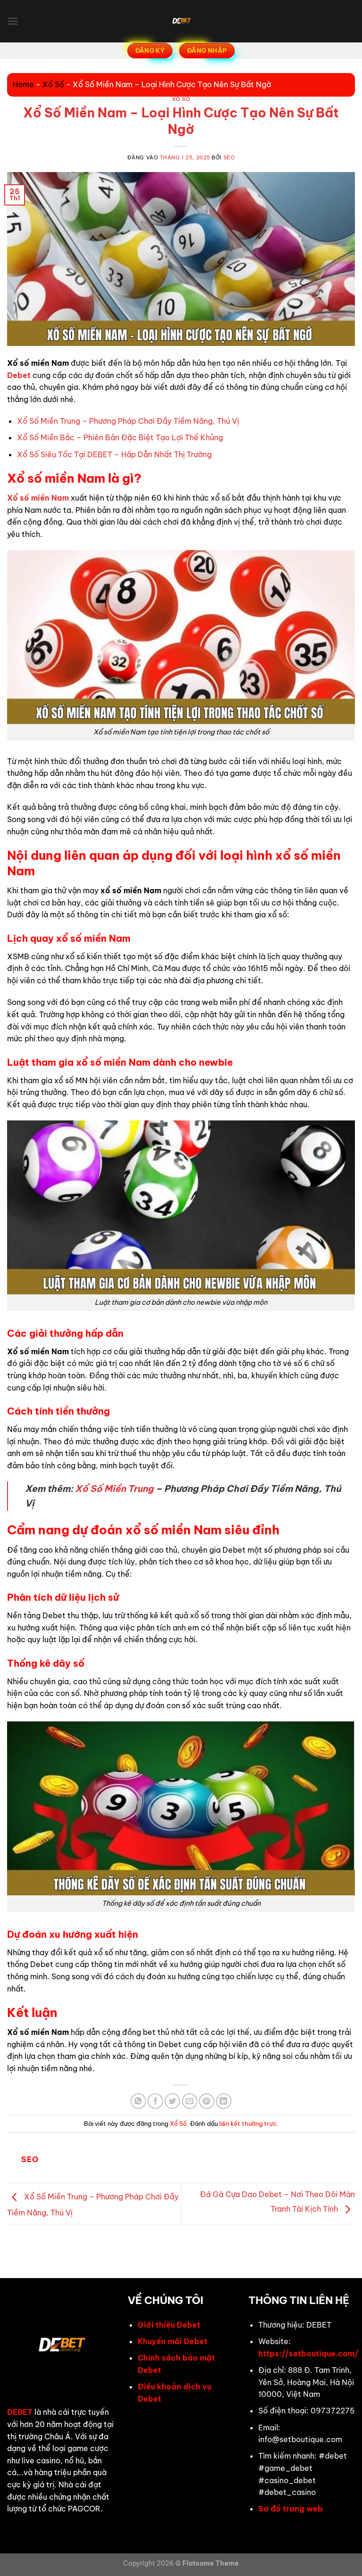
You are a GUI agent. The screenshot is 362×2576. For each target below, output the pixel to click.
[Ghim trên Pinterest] (207, 2101)
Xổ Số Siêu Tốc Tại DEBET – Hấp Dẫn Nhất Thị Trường (114, 454)
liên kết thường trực (248, 2123)
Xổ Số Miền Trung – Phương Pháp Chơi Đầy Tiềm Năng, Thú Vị (128, 421)
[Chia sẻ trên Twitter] (172, 2101)
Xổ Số (53, 84)
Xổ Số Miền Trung (114, 1489)
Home (23, 84)
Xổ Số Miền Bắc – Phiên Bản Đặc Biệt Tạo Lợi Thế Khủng (120, 437)
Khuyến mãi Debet (173, 2341)
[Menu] (13, 21)
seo (229, 157)
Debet (19, 375)
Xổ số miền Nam (38, 498)
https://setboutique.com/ (309, 2354)
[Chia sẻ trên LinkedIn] (224, 2101)
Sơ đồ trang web (291, 2509)
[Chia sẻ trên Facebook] (155, 2101)
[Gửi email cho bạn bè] (190, 2101)
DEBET (20, 2412)
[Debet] (181, 21)
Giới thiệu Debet (169, 2325)
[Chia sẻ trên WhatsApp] (138, 2101)
